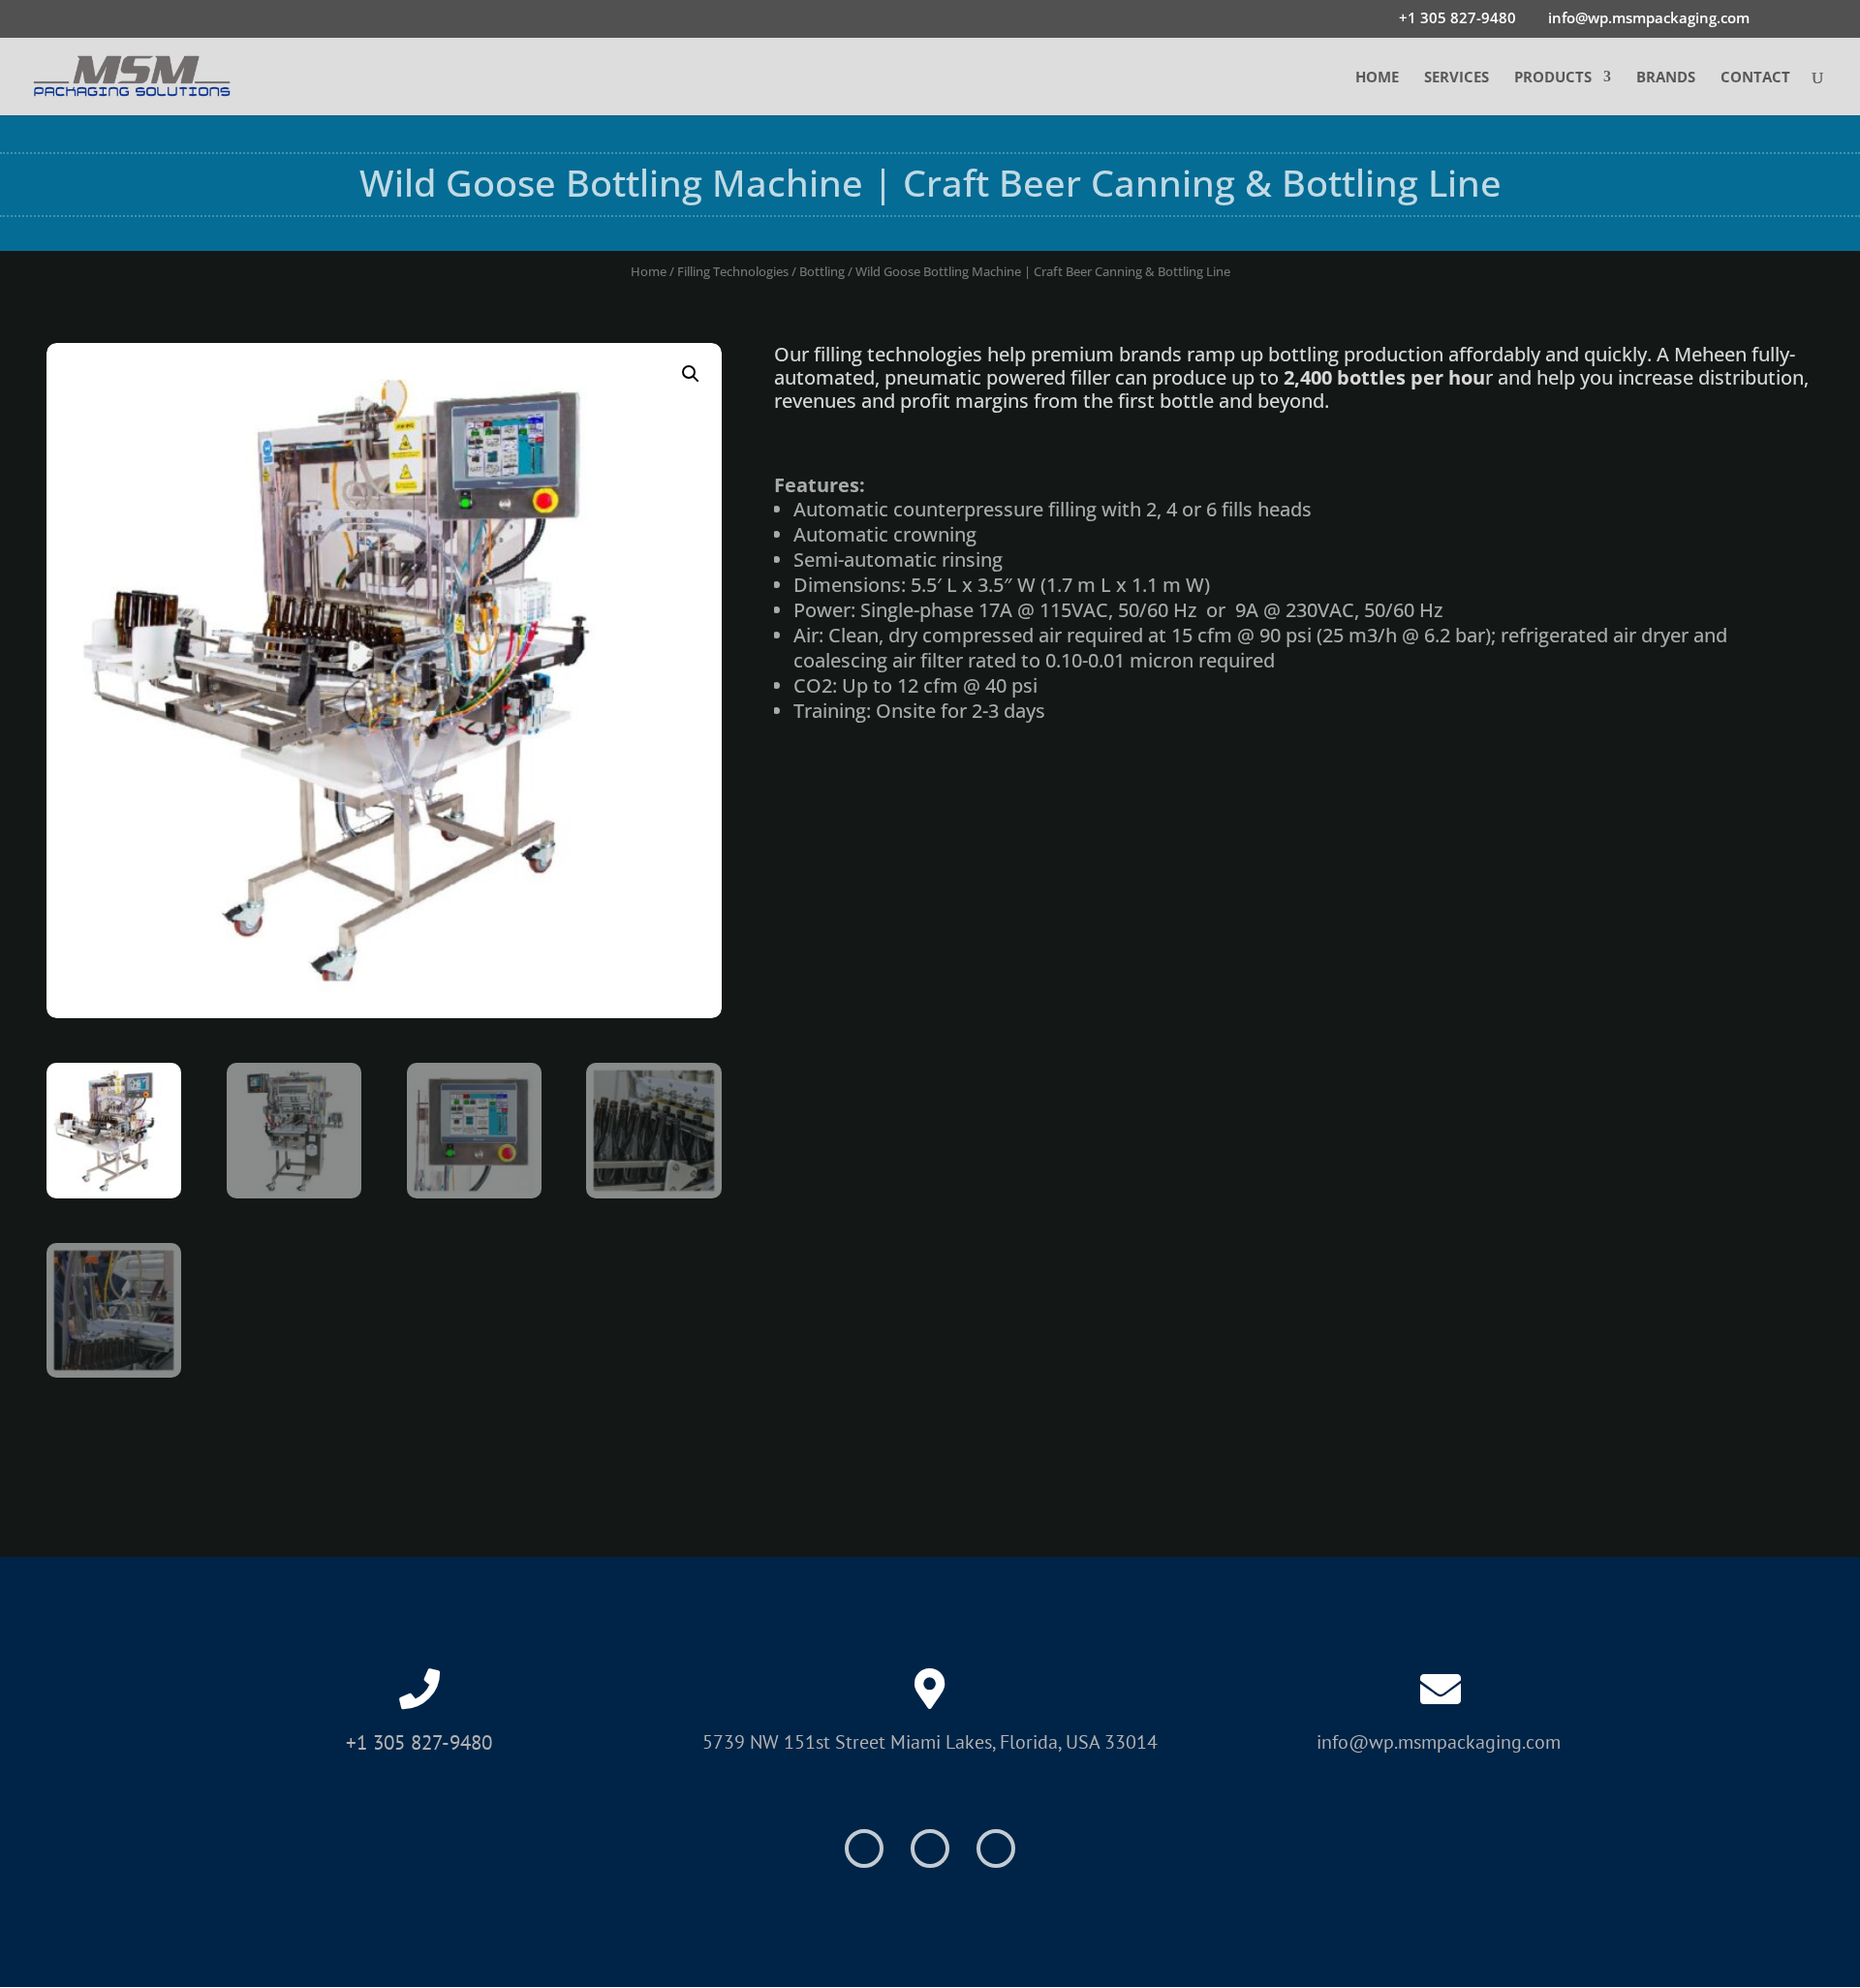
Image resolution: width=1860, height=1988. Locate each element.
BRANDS (1666, 78)
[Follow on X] (930, 1848)
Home (649, 271)
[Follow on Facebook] (864, 1848)
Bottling (822, 271)
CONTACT (1755, 78)
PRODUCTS (1553, 78)
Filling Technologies (733, 271)
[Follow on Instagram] (996, 1848)
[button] (691, 374)
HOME (1377, 78)
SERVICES (1457, 78)
